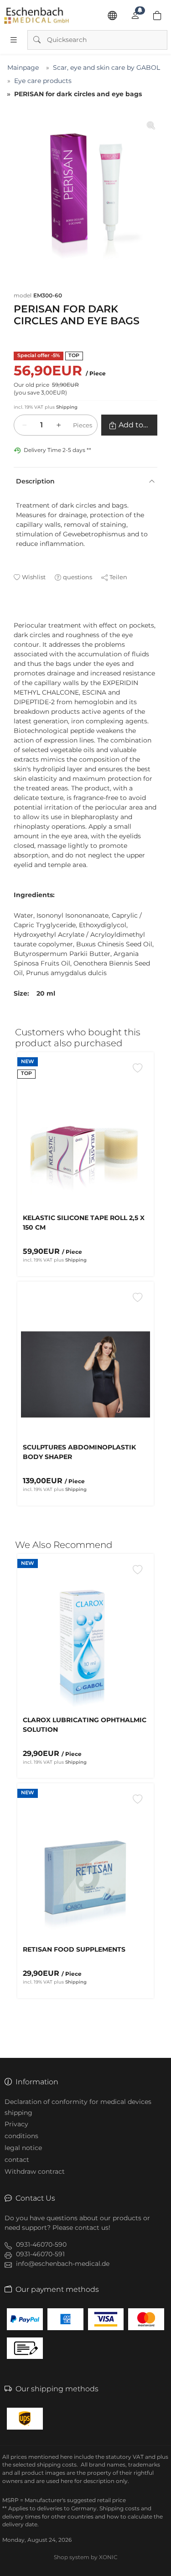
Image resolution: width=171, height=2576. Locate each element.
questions (78, 577)
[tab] (18, 616)
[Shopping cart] (157, 16)
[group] (85, 191)
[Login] (135, 16)
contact (17, 2160)
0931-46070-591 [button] (40, 2254)
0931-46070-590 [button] (41, 2244)
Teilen (118, 577)
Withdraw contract (35, 2171)
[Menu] (14, 40)
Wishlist (34, 577)
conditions (21, 2136)
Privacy (16, 2124)
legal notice (23, 2148)
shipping (18, 2113)
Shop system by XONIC (86, 2557)
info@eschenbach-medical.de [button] (63, 2264)
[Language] (112, 16)
